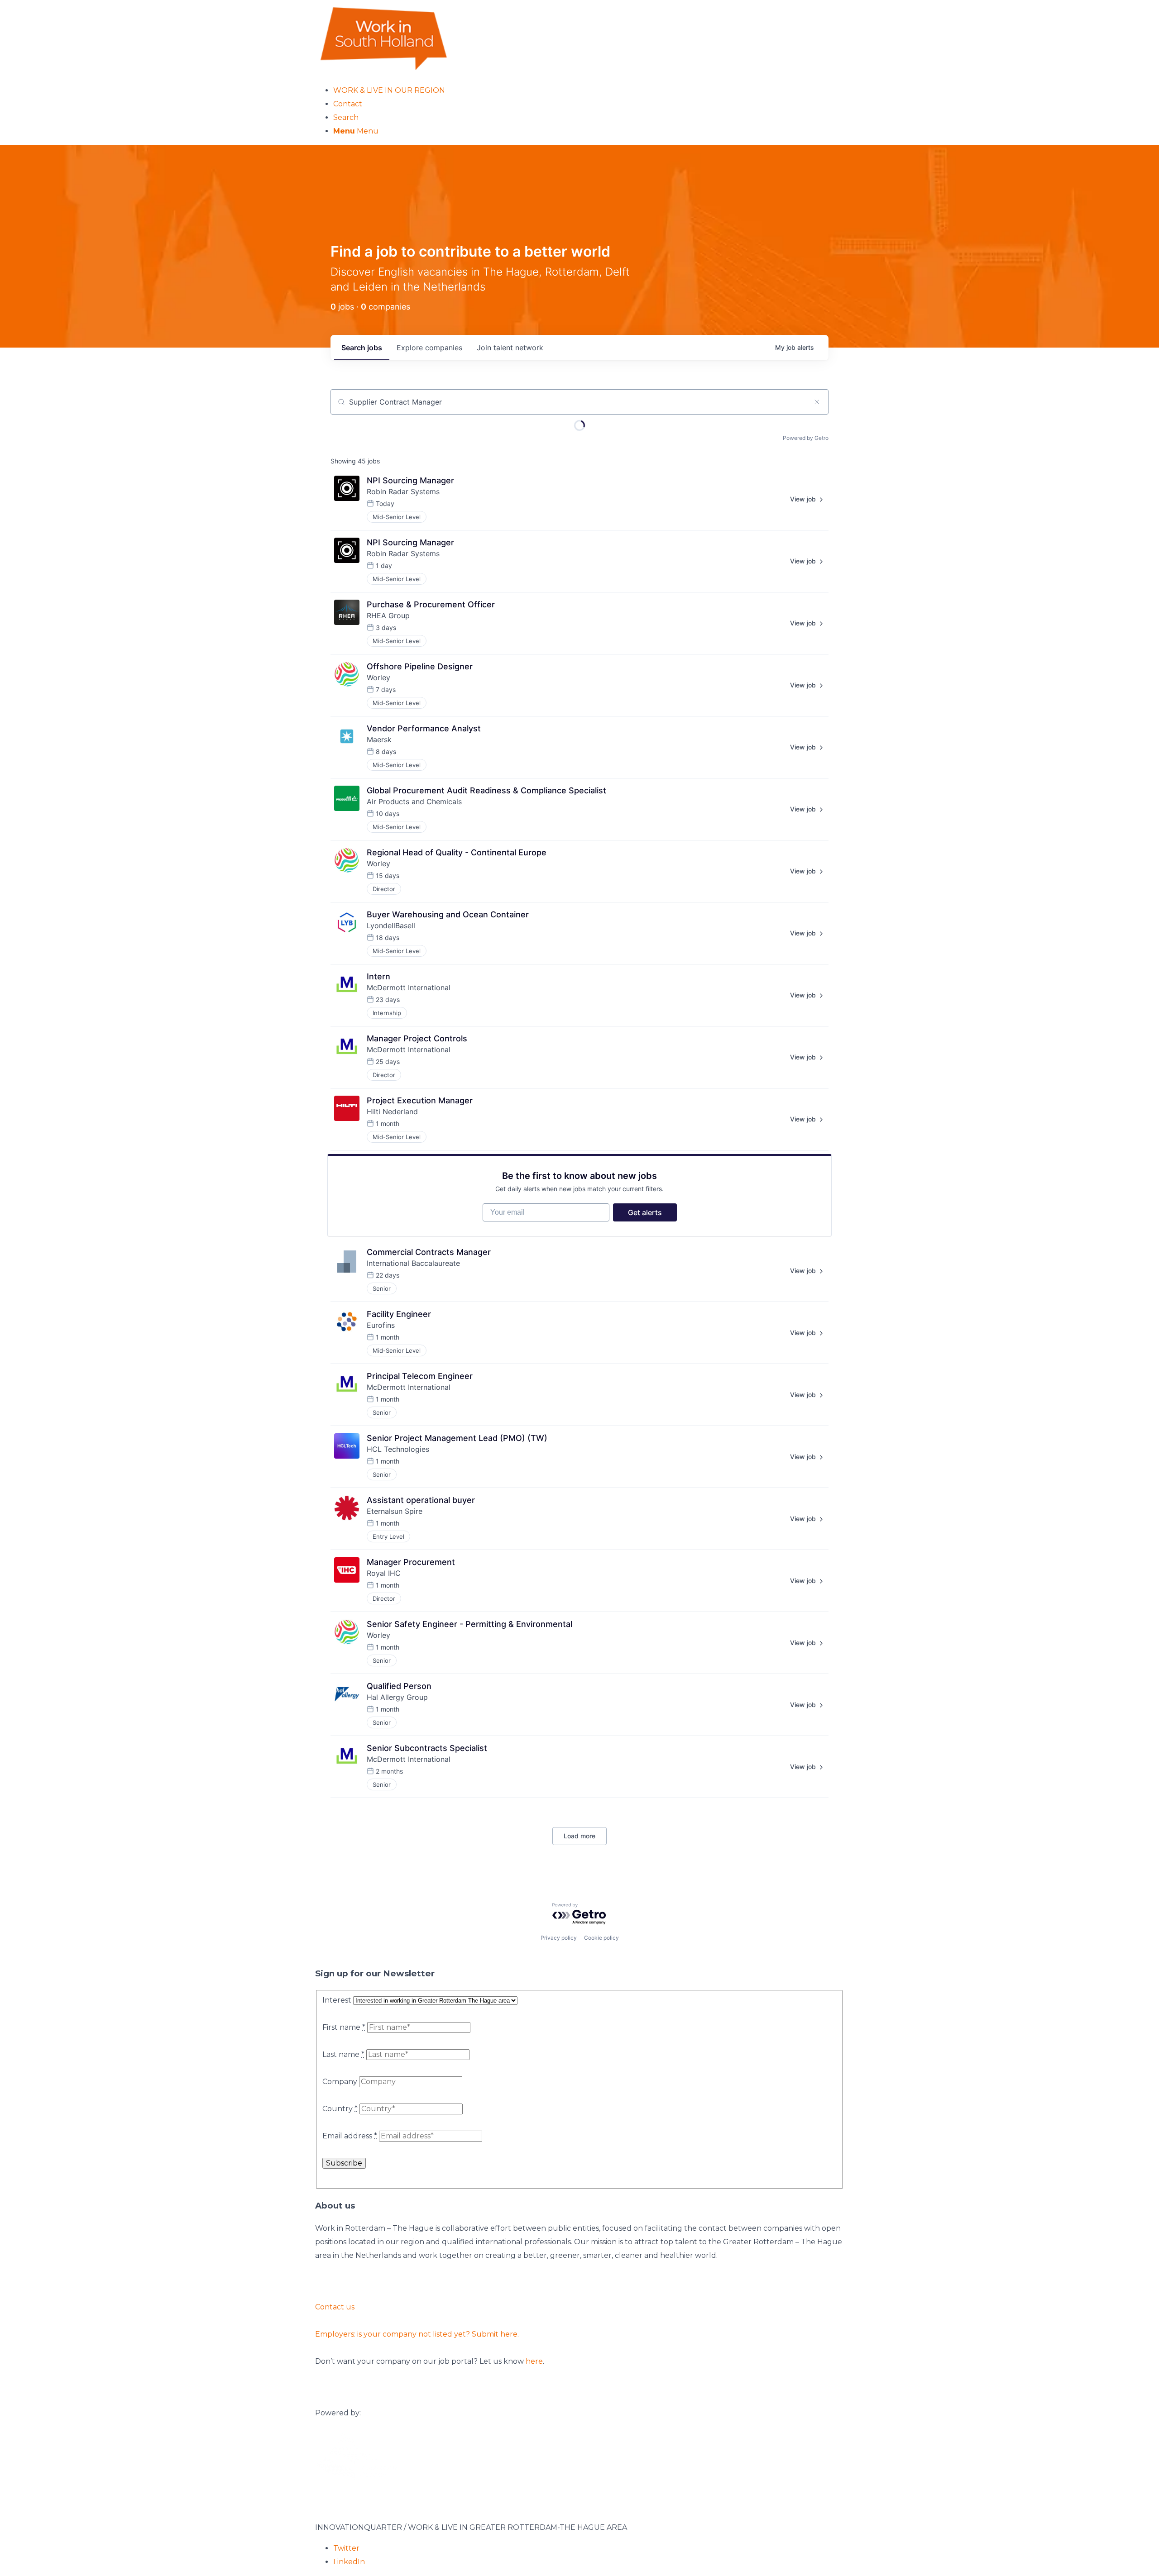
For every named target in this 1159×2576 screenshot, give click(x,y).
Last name (343, 2054)
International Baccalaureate (413, 1263)
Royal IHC (384, 1573)
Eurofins (381, 1325)
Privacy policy (559, 1938)
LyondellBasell (391, 925)
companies (429, 348)
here (534, 2361)
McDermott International (409, 987)
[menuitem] (589, 91)
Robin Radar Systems (403, 491)
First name (344, 2027)
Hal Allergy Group (397, 1697)
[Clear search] (817, 402)
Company (340, 2082)
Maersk (379, 739)
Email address (350, 2136)
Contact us (335, 2307)
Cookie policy (601, 1938)
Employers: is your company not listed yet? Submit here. (417, 2334)
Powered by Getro (806, 438)
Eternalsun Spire (395, 1511)
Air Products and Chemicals (414, 801)
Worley (378, 677)
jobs (362, 348)
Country (340, 2109)
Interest (337, 2000)
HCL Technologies (398, 1449)
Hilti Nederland (392, 1111)
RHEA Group (388, 615)
